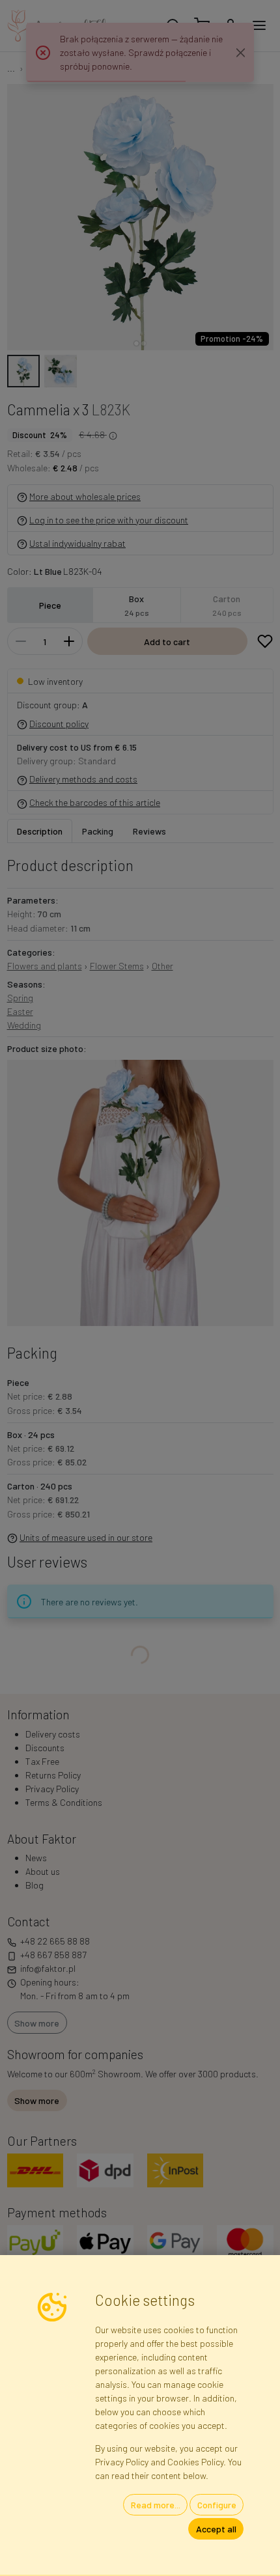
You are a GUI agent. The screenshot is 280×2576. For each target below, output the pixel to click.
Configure (217, 2505)
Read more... (156, 2505)
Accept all (216, 2529)
